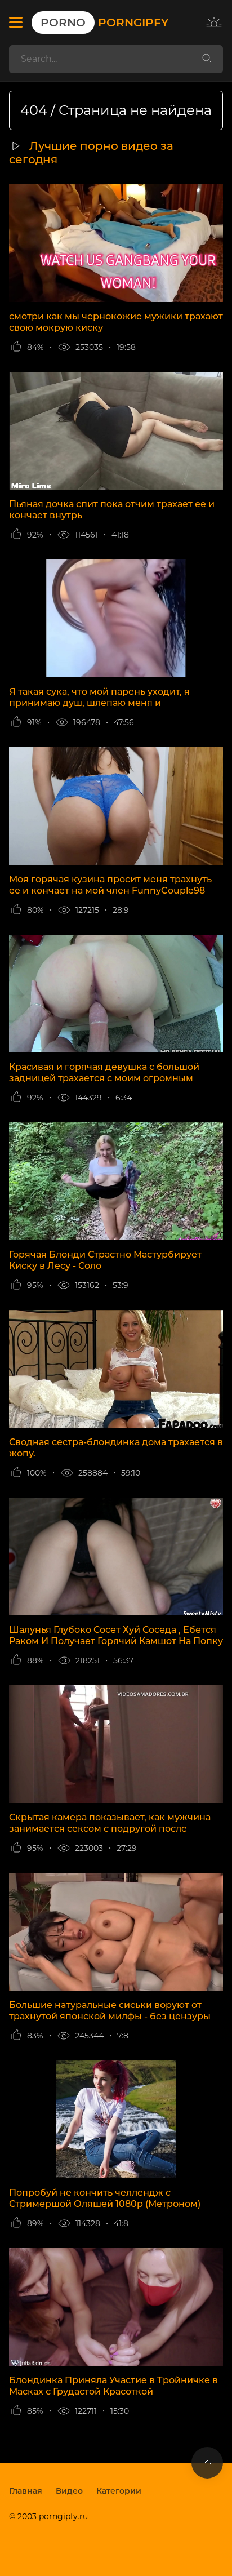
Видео (69, 2491)
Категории (119, 2491)
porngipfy (104, 23)
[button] (16, 23)
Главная (26, 2491)
